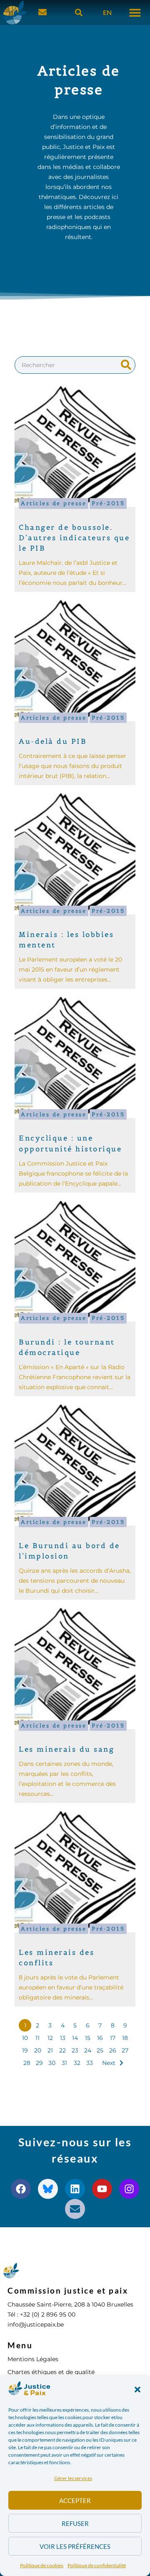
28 (27, 2063)
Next (109, 2063)
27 (125, 2050)
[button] (137, 2390)
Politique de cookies (42, 2565)
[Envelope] (75, 2209)
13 (63, 2038)
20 (38, 2050)
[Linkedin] (75, 2189)
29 (39, 2063)
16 (100, 2038)
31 (64, 2063)
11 (37, 2038)
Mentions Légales (33, 2359)
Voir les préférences (75, 2546)
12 (50, 2038)
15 (88, 2038)
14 (75, 2038)
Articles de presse (54, 503)
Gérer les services (73, 2478)
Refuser (75, 2523)
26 (113, 2050)
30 (52, 2063)
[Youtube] (102, 2189)
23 (75, 2050)
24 (88, 2050)
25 (100, 2050)
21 (50, 2050)
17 (113, 2038)
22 (62, 2050)
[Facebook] (21, 2189)
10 (25, 2038)
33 (90, 2063)
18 (125, 2038)
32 (77, 2063)
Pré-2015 (108, 503)
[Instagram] (129, 2189)
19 (25, 2050)
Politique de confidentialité (97, 2565)
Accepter (75, 2500)
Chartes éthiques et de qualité (51, 2372)
